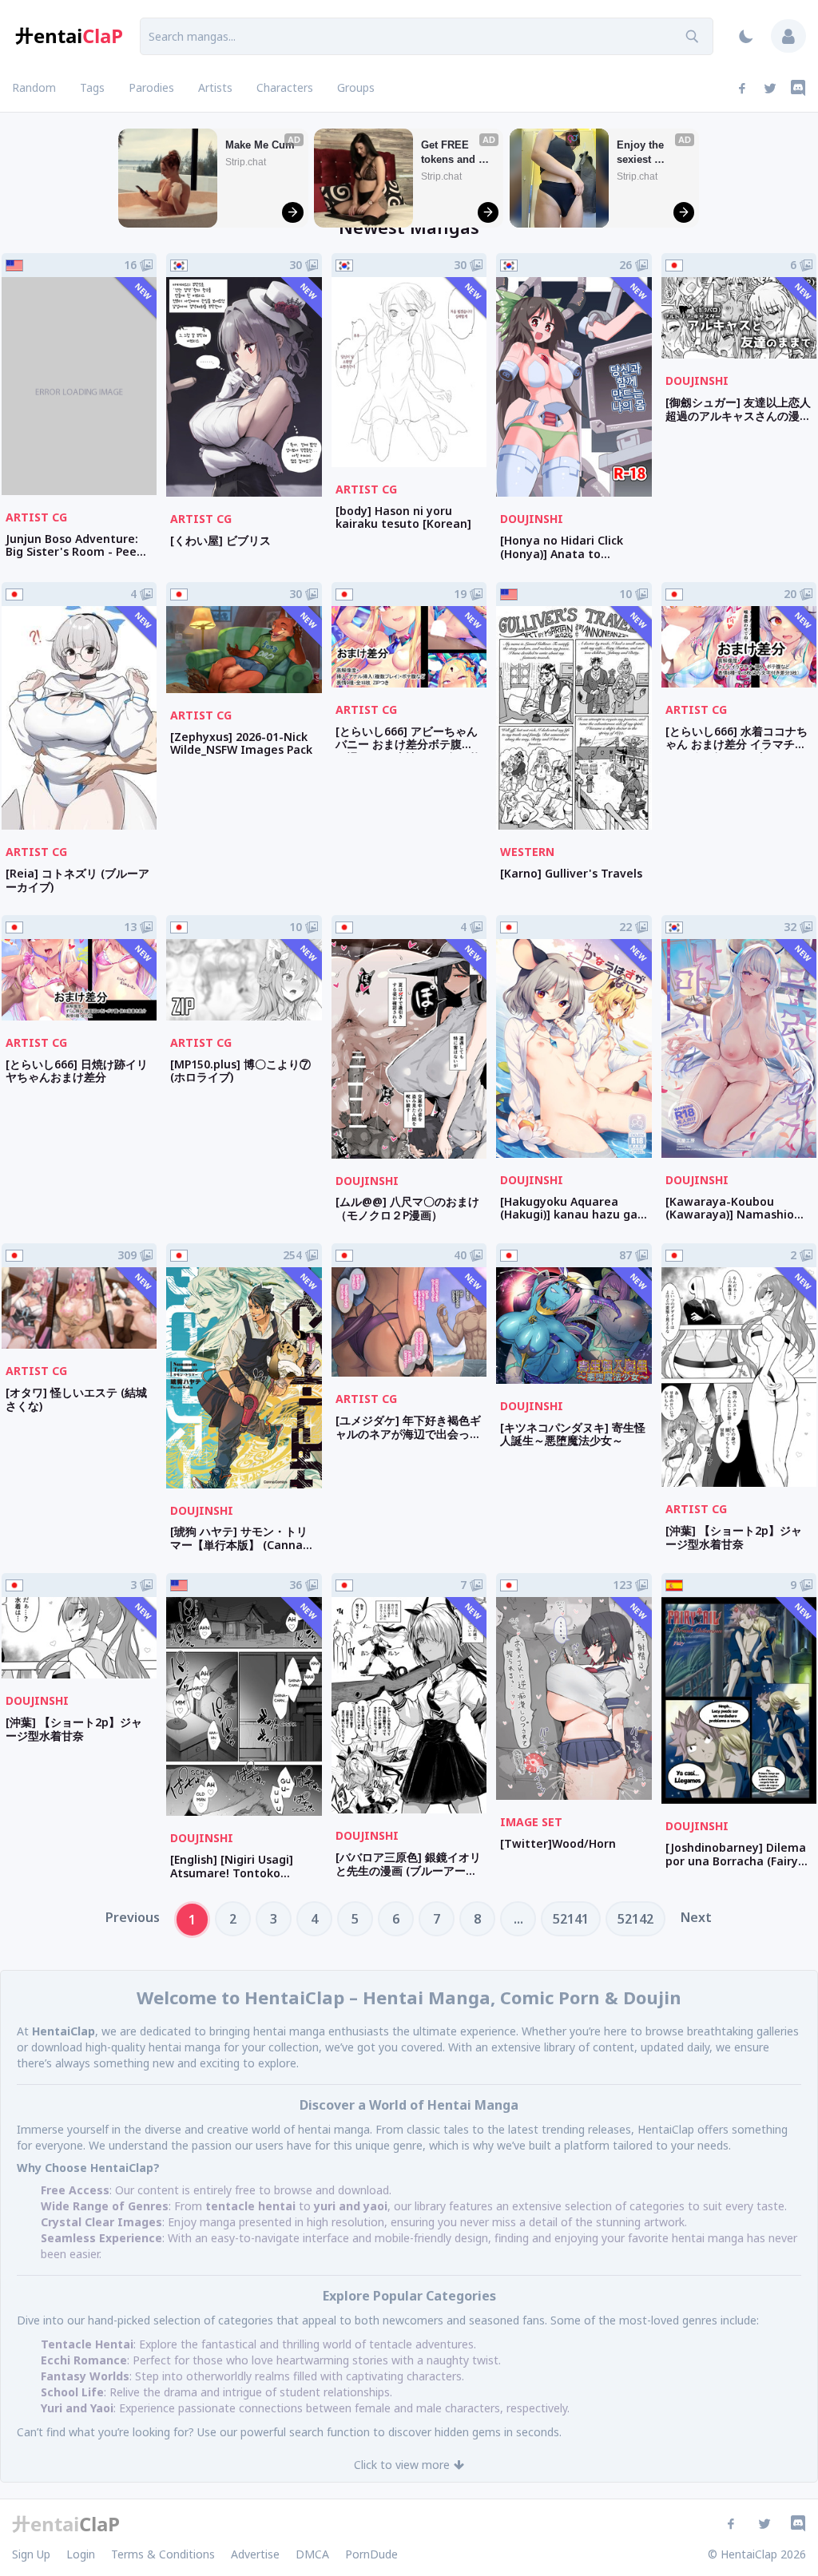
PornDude (371, 2554)
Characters (285, 87)
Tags (92, 87)
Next (696, 1917)
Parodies (151, 87)
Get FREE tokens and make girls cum (450, 153)
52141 (571, 1919)
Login (81, 2554)
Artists (215, 87)
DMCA (312, 2554)
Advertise (255, 2554)
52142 (635, 1919)
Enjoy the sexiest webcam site (647, 153)
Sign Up (31, 2554)
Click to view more (402, 2465)
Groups (356, 87)
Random (34, 87)
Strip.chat (246, 162)
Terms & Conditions (163, 2554)
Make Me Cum (260, 145)
